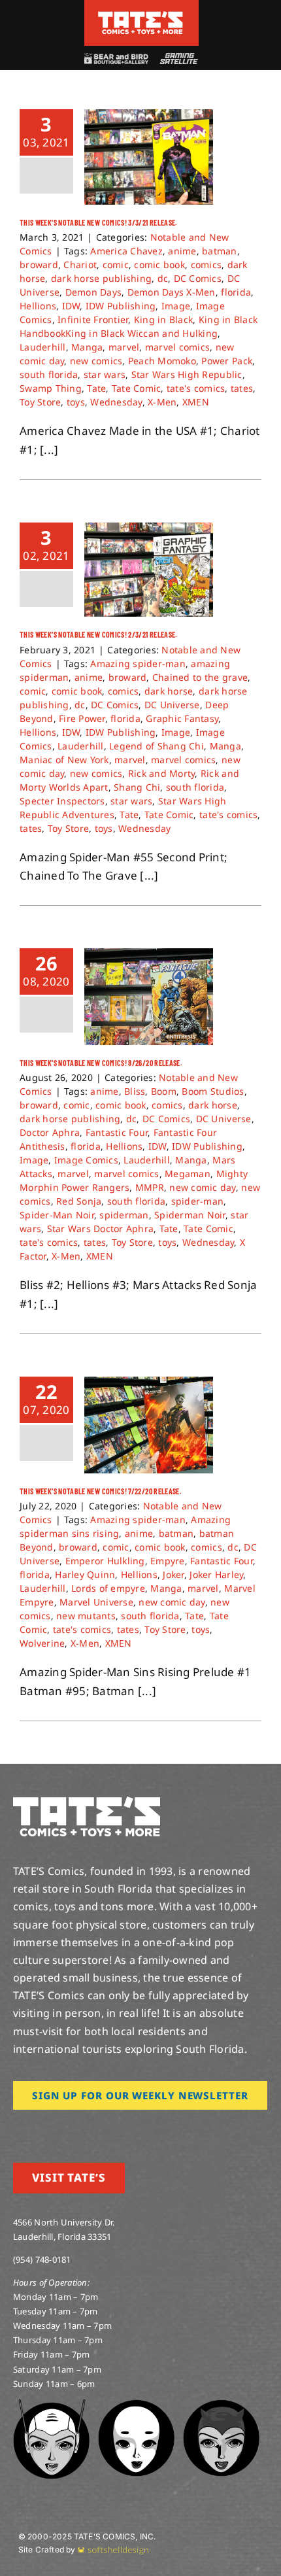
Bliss (135, 1091)
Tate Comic (137, 388)
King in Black (163, 319)
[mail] (122, 2128)
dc (163, 278)
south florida (49, 374)
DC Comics (198, 278)
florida (236, 292)
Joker (173, 1574)
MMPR (150, 1187)
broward (39, 265)
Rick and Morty (162, 773)
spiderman (124, 1215)
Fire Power (82, 718)
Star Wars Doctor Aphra (101, 1228)
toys (76, 402)
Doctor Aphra (50, 1132)
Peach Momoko (162, 361)
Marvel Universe (96, 1602)
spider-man (198, 1201)
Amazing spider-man (138, 663)
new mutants (86, 1616)
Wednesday (116, 402)
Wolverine (42, 1643)
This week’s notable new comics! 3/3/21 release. (99, 222)
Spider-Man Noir (57, 1215)
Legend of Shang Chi (157, 746)
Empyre (168, 1561)
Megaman (188, 1174)
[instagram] (17, 2128)
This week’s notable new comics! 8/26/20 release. (101, 1063)
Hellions (38, 306)
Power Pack (227, 361)
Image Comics (86, 1160)
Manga (87, 347)
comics (207, 265)
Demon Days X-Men (172, 292)
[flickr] (80, 2128)
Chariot (80, 265)
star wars (105, 374)
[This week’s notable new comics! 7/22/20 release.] (149, 1425)
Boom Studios (213, 1091)
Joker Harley (216, 1574)
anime (182, 251)
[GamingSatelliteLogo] (177, 59)
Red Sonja (79, 1201)
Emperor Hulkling (105, 1561)
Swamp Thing (51, 388)
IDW (71, 306)
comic (116, 265)
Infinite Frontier (93, 319)
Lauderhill (43, 347)
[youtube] (59, 2128)
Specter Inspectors (62, 801)
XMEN (196, 402)
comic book (159, 265)
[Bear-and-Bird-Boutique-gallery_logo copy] (116, 59)
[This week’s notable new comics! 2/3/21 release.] (149, 570)
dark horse (169, 691)
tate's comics (196, 388)
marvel (124, 347)
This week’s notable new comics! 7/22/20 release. (101, 1491)
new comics (96, 361)
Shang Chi (137, 787)
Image (176, 306)
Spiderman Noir (190, 1215)
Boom (164, 1091)
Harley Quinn (85, 1574)
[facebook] (38, 2128)
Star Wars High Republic (187, 374)
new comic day (202, 1187)
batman (220, 251)
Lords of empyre (108, 1588)
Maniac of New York (64, 760)
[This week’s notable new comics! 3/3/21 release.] (149, 157)
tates (242, 388)
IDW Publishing (121, 306)
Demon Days (94, 292)
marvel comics (177, 347)
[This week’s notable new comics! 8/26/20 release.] (149, 997)
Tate (96, 388)
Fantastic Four (117, 1132)
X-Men (162, 402)
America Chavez (126, 251)
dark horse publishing (101, 278)
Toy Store (40, 402)
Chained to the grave (200, 677)
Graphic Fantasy (182, 718)
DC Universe (172, 705)
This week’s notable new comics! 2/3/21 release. (99, 634)
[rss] (101, 2128)
